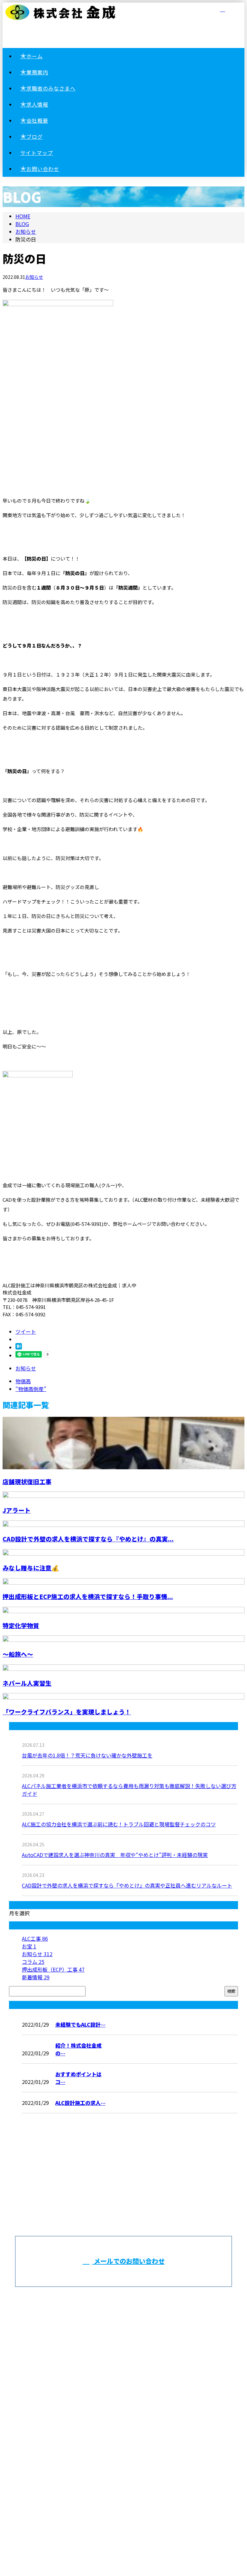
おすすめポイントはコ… (78, 2078)
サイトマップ (130, 2418)
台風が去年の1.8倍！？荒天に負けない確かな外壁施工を (87, 1755)
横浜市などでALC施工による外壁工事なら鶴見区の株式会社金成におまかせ (124, 2447)
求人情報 (130, 2365)
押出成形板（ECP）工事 (53, 1969)
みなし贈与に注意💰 (31, 1568)
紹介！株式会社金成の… (78, 2049)
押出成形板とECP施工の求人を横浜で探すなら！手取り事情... (88, 1596)
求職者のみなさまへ (130, 2347)
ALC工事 (35, 1938)
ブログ (130, 2400)
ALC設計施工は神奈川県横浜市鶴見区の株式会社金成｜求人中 (124, 2520)
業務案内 (130, 2329)
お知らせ (34, 277)
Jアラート (17, 1510)
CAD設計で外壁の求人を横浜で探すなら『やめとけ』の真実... (88, 1539)
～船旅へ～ (18, 1654)
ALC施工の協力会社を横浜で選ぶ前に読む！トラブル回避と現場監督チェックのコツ (119, 1824)
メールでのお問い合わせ (128, 2261)
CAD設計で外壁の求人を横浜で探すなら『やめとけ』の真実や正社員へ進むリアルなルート (127, 1885)
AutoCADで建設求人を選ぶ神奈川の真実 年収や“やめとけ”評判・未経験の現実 (115, 1855)
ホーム (130, 2312)
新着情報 (36, 1977)
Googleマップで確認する (124, 2481)
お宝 (29, 1946)
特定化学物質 (21, 1625)
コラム (33, 1962)
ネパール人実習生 (27, 1683)
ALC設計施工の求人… (80, 2103)
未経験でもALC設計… (80, 2024)
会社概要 (130, 2382)
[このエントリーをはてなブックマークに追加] (19, 1347)
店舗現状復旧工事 (27, 1481)
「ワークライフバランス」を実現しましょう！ (67, 1712)
